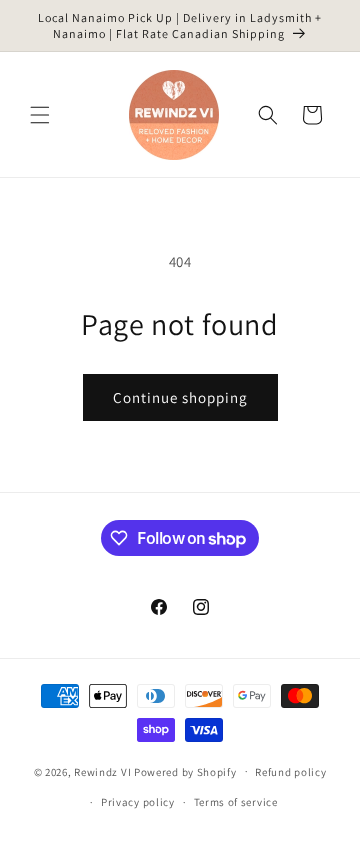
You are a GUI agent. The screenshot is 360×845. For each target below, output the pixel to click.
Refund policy (290, 772)
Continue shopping (180, 397)
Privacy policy (138, 802)
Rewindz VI (102, 771)
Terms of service (236, 802)
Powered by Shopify (185, 771)
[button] (40, 115)
